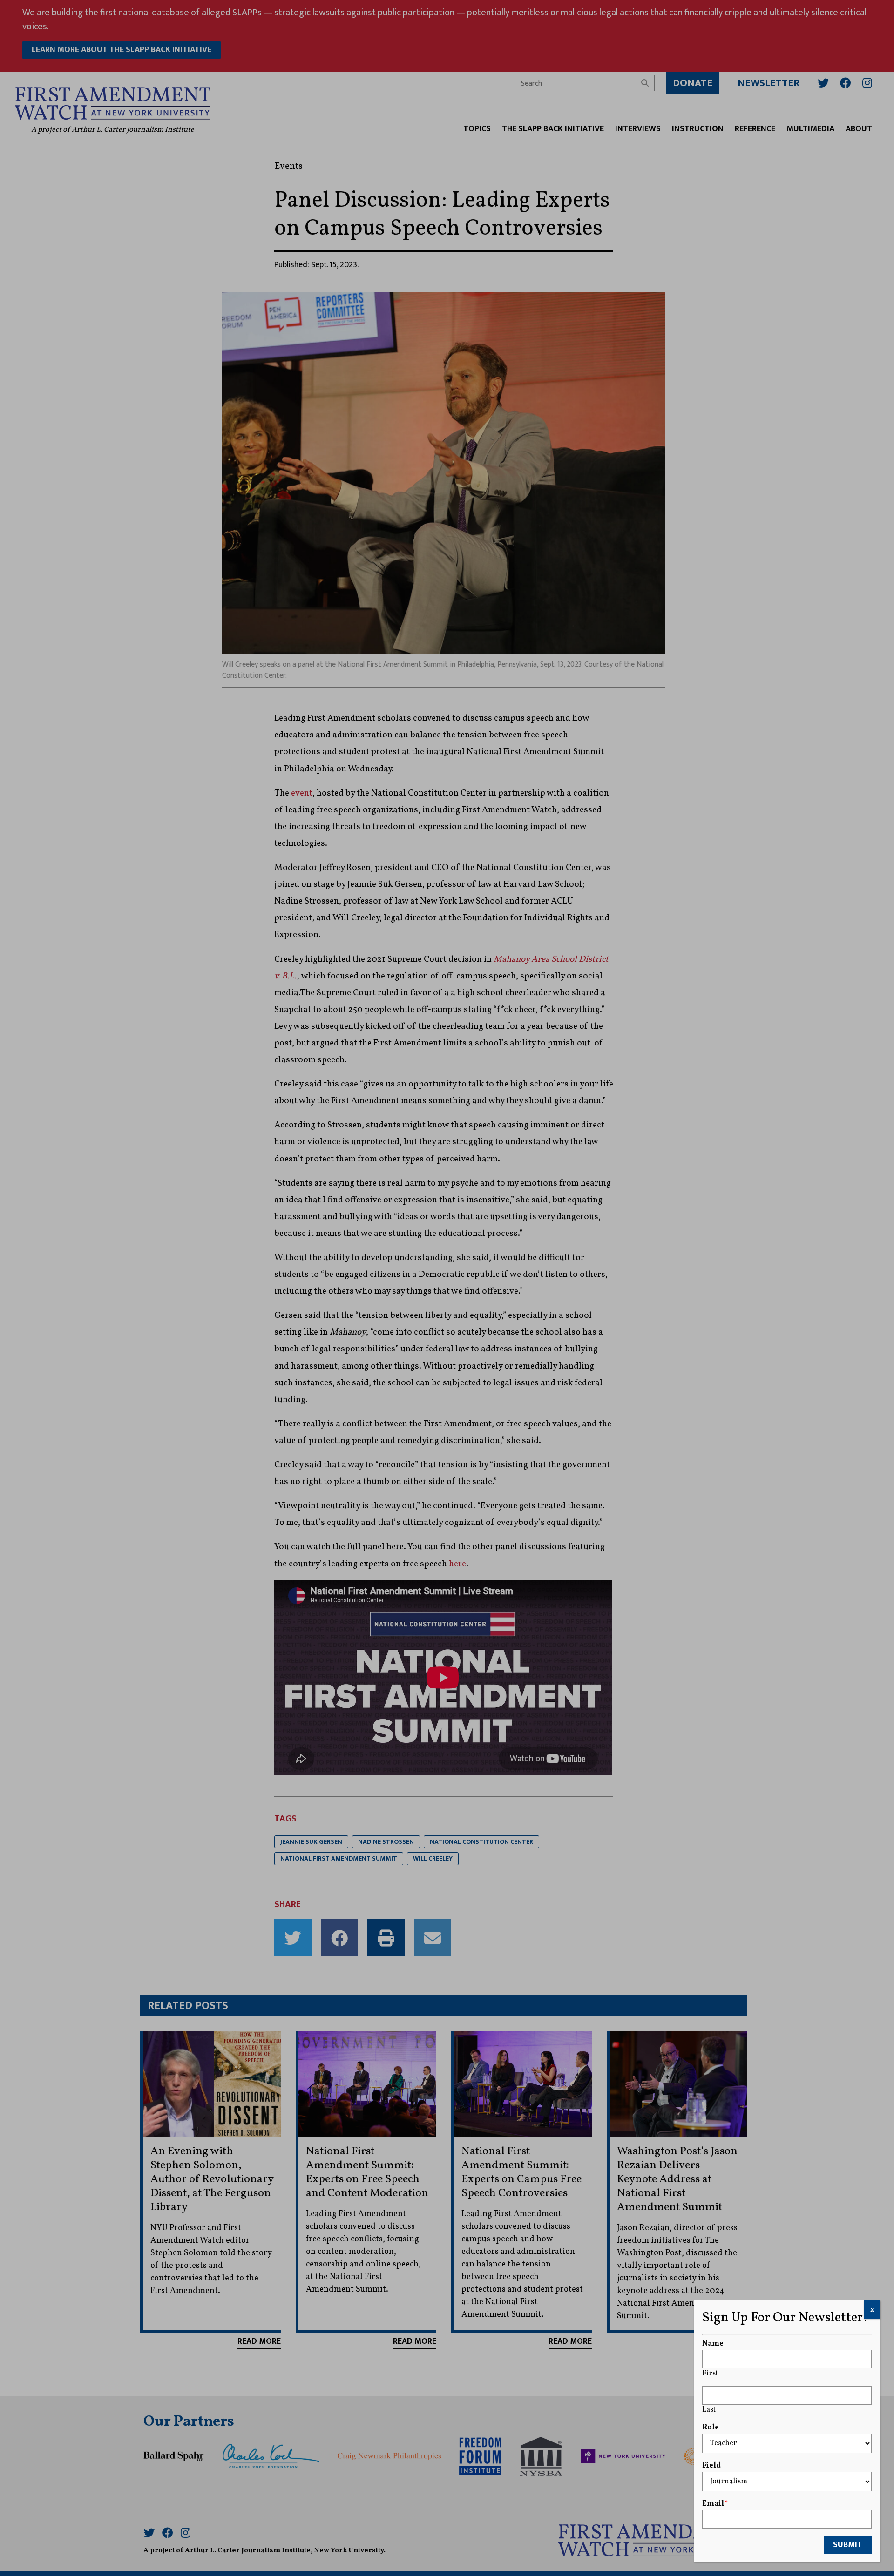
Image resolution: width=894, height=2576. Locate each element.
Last (709, 2410)
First (710, 2374)
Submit (848, 2545)
